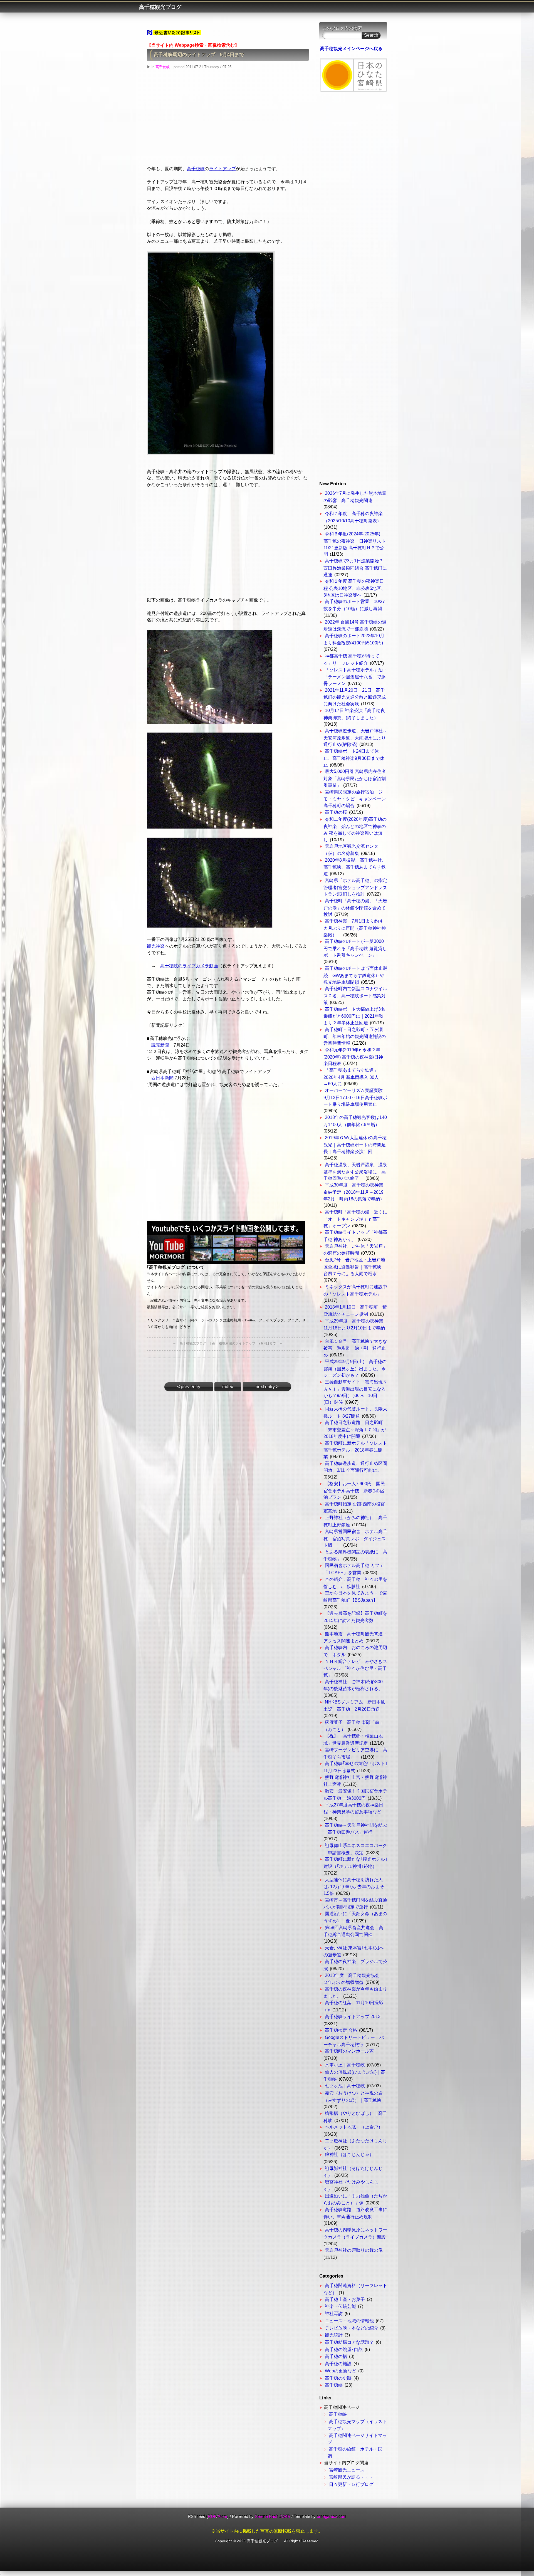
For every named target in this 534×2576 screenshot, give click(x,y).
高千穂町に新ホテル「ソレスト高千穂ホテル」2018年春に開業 (355, 1450)
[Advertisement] (228, 120)
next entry (267, 1387)
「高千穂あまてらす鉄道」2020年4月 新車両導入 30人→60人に (351, 1077)
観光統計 (334, 2335)
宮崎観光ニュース (347, 2470)
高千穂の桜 (336, 812)
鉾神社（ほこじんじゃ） (349, 2155)
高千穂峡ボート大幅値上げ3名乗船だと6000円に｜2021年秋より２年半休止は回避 (354, 1016)
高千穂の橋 (336, 2356)
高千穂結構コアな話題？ (349, 2342)
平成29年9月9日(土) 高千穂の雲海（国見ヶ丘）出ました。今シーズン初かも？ (355, 1368)
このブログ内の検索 (342, 28)
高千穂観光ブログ (163, 7)
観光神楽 (156, 946)
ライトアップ (222, 169)
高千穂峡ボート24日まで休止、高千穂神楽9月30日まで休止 (354, 758)
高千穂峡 (163, 67)
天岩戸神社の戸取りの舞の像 (354, 2250)
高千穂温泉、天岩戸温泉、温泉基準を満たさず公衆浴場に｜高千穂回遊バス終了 (355, 1171)
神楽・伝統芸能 (340, 2306)
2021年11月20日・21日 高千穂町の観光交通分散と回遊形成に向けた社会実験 (355, 697)
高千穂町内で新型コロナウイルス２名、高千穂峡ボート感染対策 (355, 995)
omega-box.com (332, 2516)
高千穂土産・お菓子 (345, 2299)
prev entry (189, 1387)
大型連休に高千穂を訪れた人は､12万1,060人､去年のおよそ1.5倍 (354, 1887)
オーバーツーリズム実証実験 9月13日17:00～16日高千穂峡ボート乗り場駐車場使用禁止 (355, 1097)
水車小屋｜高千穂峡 (345, 2065)
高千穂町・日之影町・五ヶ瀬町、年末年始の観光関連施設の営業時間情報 (355, 1036)
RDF (212, 2516)
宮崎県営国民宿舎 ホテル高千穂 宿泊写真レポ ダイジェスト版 (355, 1538)
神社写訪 (334, 2314)
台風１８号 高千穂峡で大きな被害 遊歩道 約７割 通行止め (355, 1348)
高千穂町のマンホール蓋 (349, 2051)
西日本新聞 (162, 1078)
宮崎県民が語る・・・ (351, 2477)
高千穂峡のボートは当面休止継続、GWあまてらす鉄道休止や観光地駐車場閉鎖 (355, 975)
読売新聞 (160, 1045)
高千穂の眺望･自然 (344, 2349)
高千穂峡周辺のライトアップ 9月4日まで (199, 55)
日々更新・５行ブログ (351, 2484)
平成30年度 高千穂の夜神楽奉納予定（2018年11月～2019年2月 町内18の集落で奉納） (354, 1192)
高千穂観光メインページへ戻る (351, 49)
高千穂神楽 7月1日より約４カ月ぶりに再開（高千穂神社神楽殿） (355, 928)
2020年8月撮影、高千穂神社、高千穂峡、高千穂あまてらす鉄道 (355, 867)
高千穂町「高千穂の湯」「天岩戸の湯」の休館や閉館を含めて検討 (355, 908)
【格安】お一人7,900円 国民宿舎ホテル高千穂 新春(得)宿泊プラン (354, 1490)
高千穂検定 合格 (341, 2030)
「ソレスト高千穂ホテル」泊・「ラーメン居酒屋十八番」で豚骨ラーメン (355, 677)
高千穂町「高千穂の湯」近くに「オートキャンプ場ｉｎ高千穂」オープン (355, 1219)
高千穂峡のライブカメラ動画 (189, 966)
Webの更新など (341, 2371)
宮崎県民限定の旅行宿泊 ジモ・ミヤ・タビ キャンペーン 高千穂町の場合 (357, 799)
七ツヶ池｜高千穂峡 (345, 2086)
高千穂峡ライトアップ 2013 (353, 2017)
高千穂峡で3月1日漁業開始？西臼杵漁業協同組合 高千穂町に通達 (355, 568)
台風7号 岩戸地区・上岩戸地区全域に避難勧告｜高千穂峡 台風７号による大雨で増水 (355, 1267)
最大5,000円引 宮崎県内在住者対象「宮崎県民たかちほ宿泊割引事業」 (355, 778)
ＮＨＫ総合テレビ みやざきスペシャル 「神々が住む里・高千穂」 (355, 1668)
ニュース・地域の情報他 (349, 2321)
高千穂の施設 (338, 2364)
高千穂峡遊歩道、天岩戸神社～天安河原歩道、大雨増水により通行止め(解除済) (355, 738)
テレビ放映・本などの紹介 (352, 2328)
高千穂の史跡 (338, 2378)
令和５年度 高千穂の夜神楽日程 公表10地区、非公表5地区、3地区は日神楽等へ (354, 588)
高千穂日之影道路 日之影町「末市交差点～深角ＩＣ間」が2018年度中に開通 (355, 1429)
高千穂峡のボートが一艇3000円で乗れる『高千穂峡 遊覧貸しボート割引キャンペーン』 (355, 948)
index (228, 1387)
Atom (222, 2516)
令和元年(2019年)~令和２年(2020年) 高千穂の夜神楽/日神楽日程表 (353, 1057)
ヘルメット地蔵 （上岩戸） (354, 2127)
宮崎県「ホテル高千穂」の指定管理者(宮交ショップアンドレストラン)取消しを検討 (355, 887)
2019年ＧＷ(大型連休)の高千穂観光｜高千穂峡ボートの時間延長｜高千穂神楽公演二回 (355, 1144)
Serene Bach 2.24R (273, 2516)
